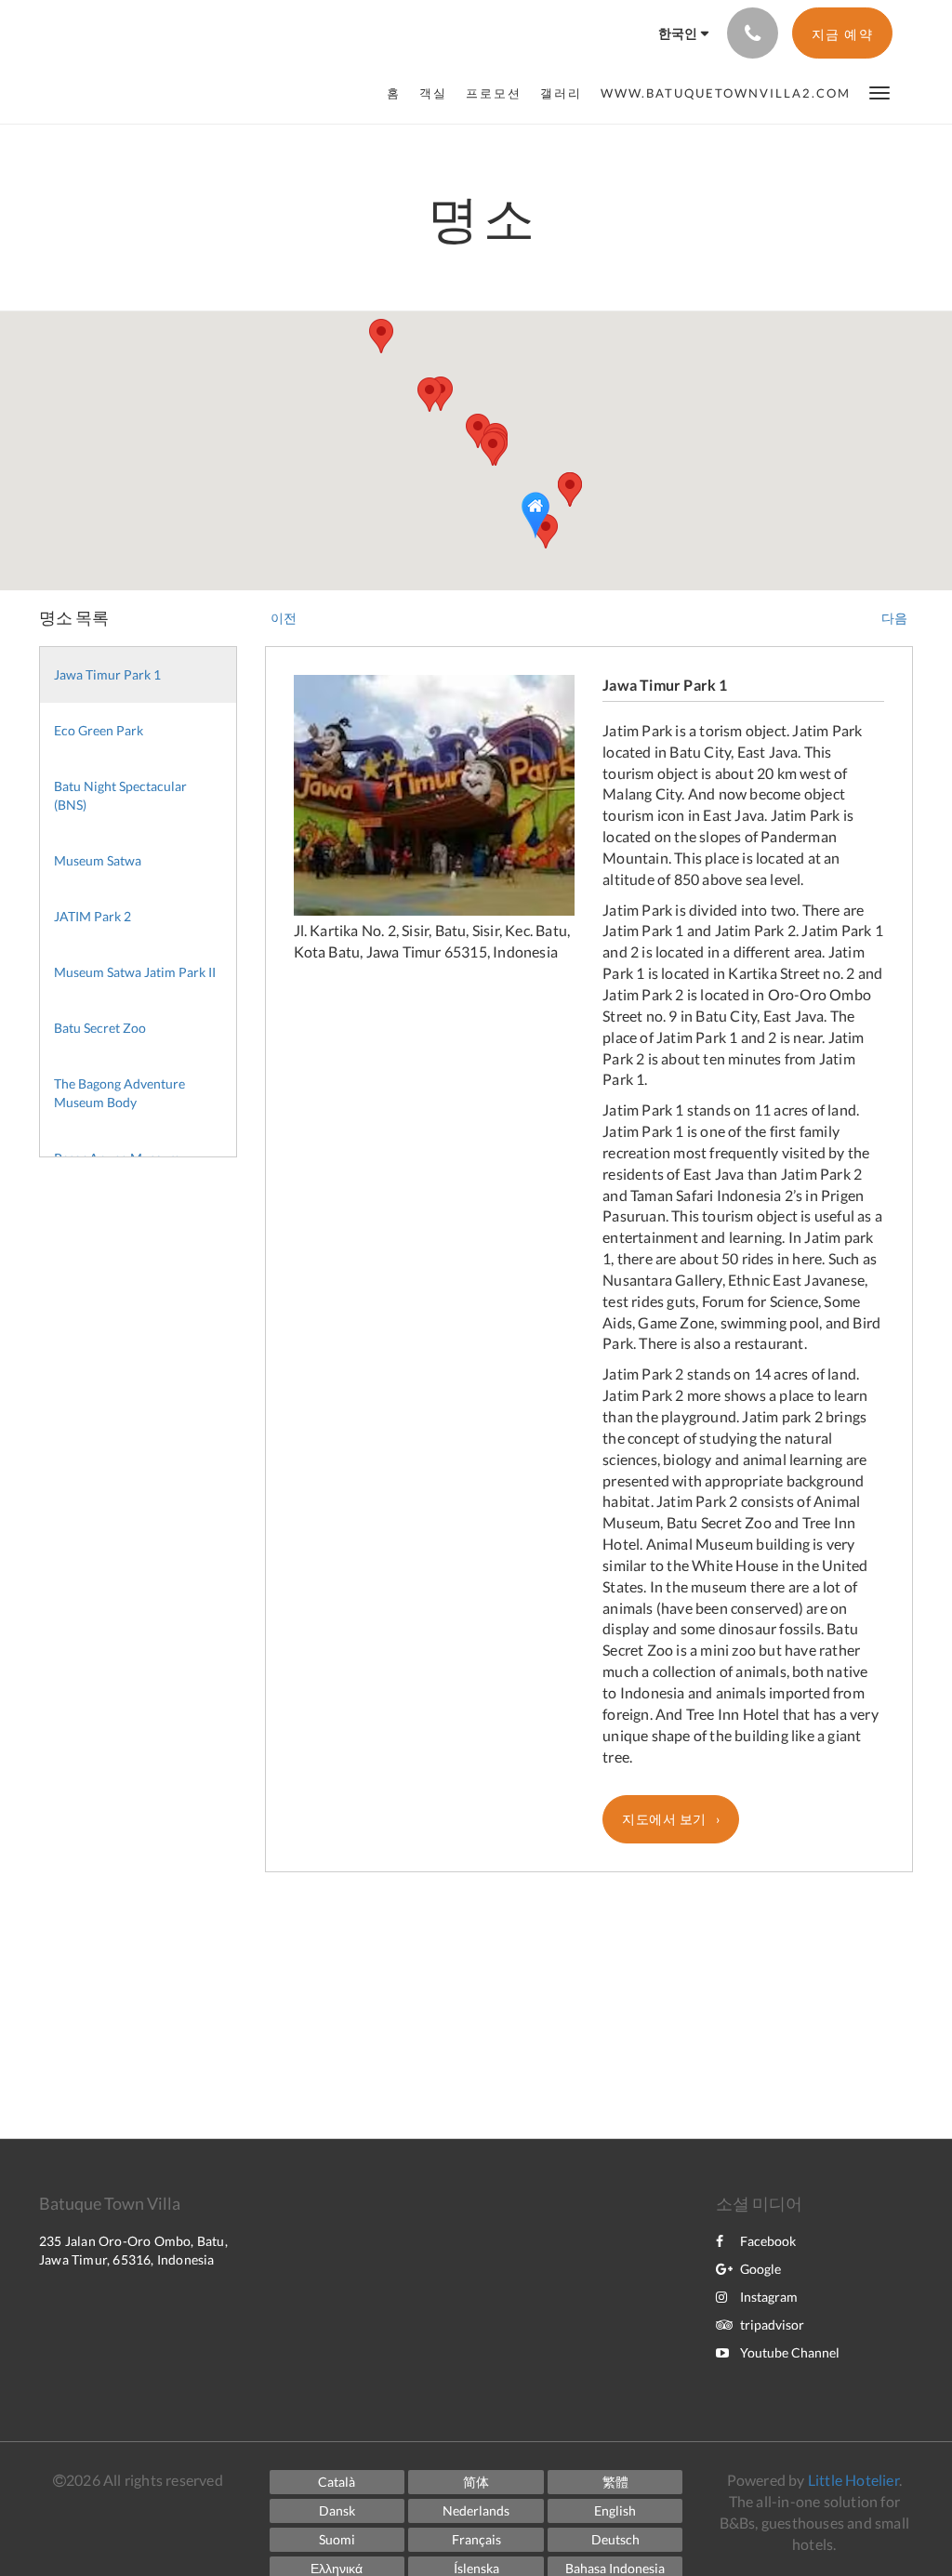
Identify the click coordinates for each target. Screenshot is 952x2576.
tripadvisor (772, 2325)
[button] (879, 92)
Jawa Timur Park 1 (107, 674)
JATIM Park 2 (93, 916)
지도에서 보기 (664, 1819)
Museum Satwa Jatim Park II (135, 972)
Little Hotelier (853, 2480)
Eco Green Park (99, 730)
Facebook (768, 2241)
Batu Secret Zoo (100, 1028)
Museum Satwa (98, 860)
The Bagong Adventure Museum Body (119, 1093)
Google (760, 2269)
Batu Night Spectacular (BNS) (120, 795)
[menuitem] (398, 93)
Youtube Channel (790, 2352)
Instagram (769, 2297)
